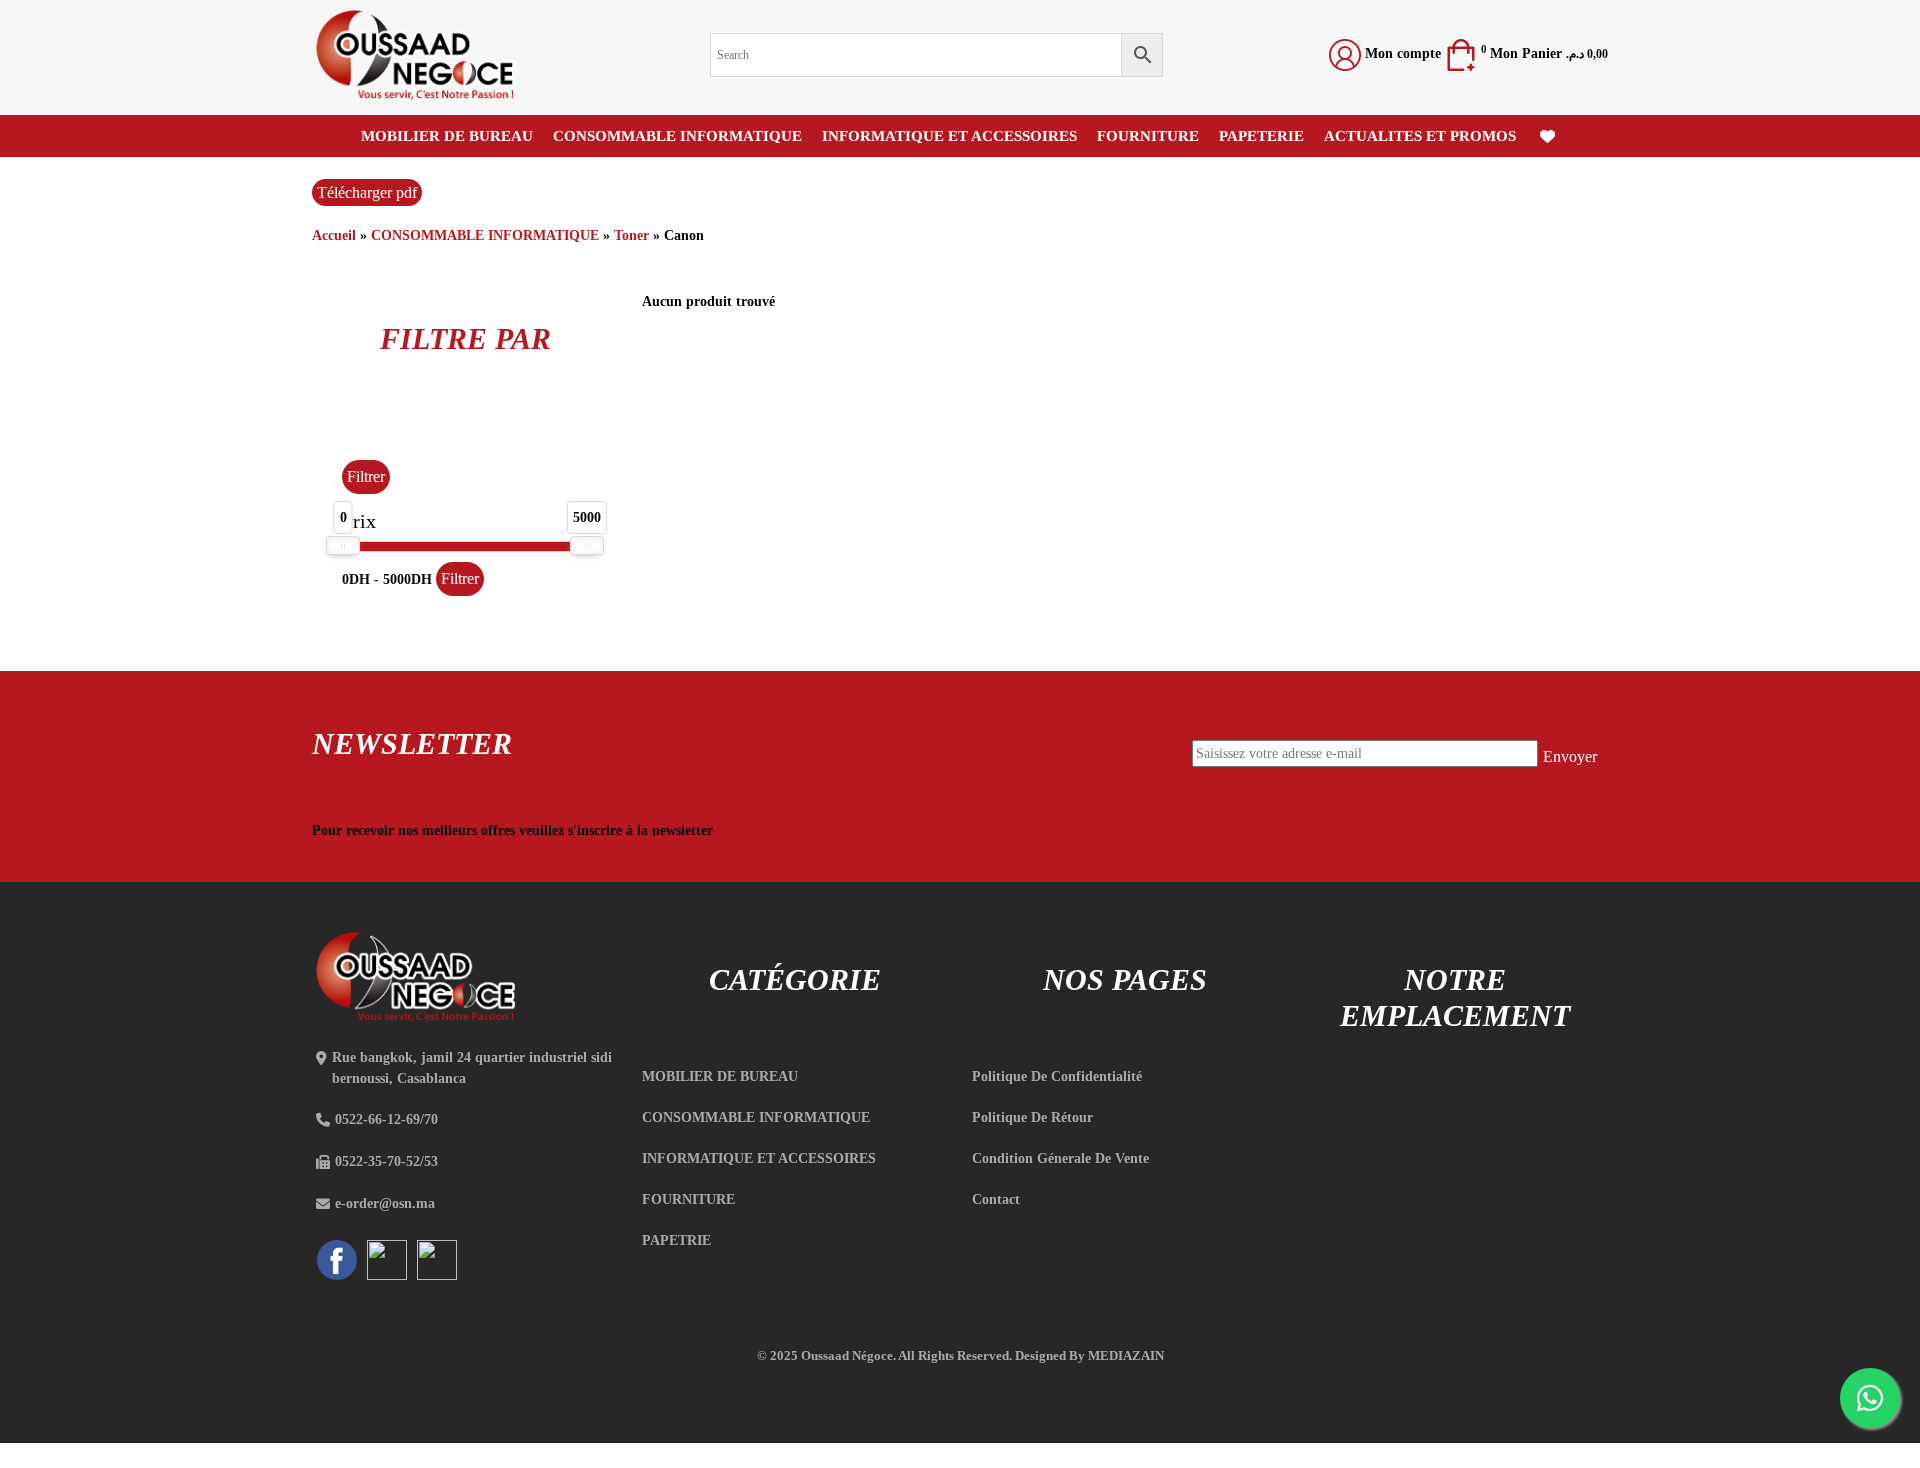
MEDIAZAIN (1126, 1355)
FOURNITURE (1148, 136)
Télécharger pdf (367, 192)
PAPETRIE (676, 1240)
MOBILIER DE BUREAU (447, 136)
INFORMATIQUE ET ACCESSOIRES (949, 136)
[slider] (343, 545)
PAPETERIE (1261, 136)
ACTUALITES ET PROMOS (1420, 136)
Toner (631, 235)
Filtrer (366, 476)
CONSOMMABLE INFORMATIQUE (677, 136)
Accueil (334, 235)
